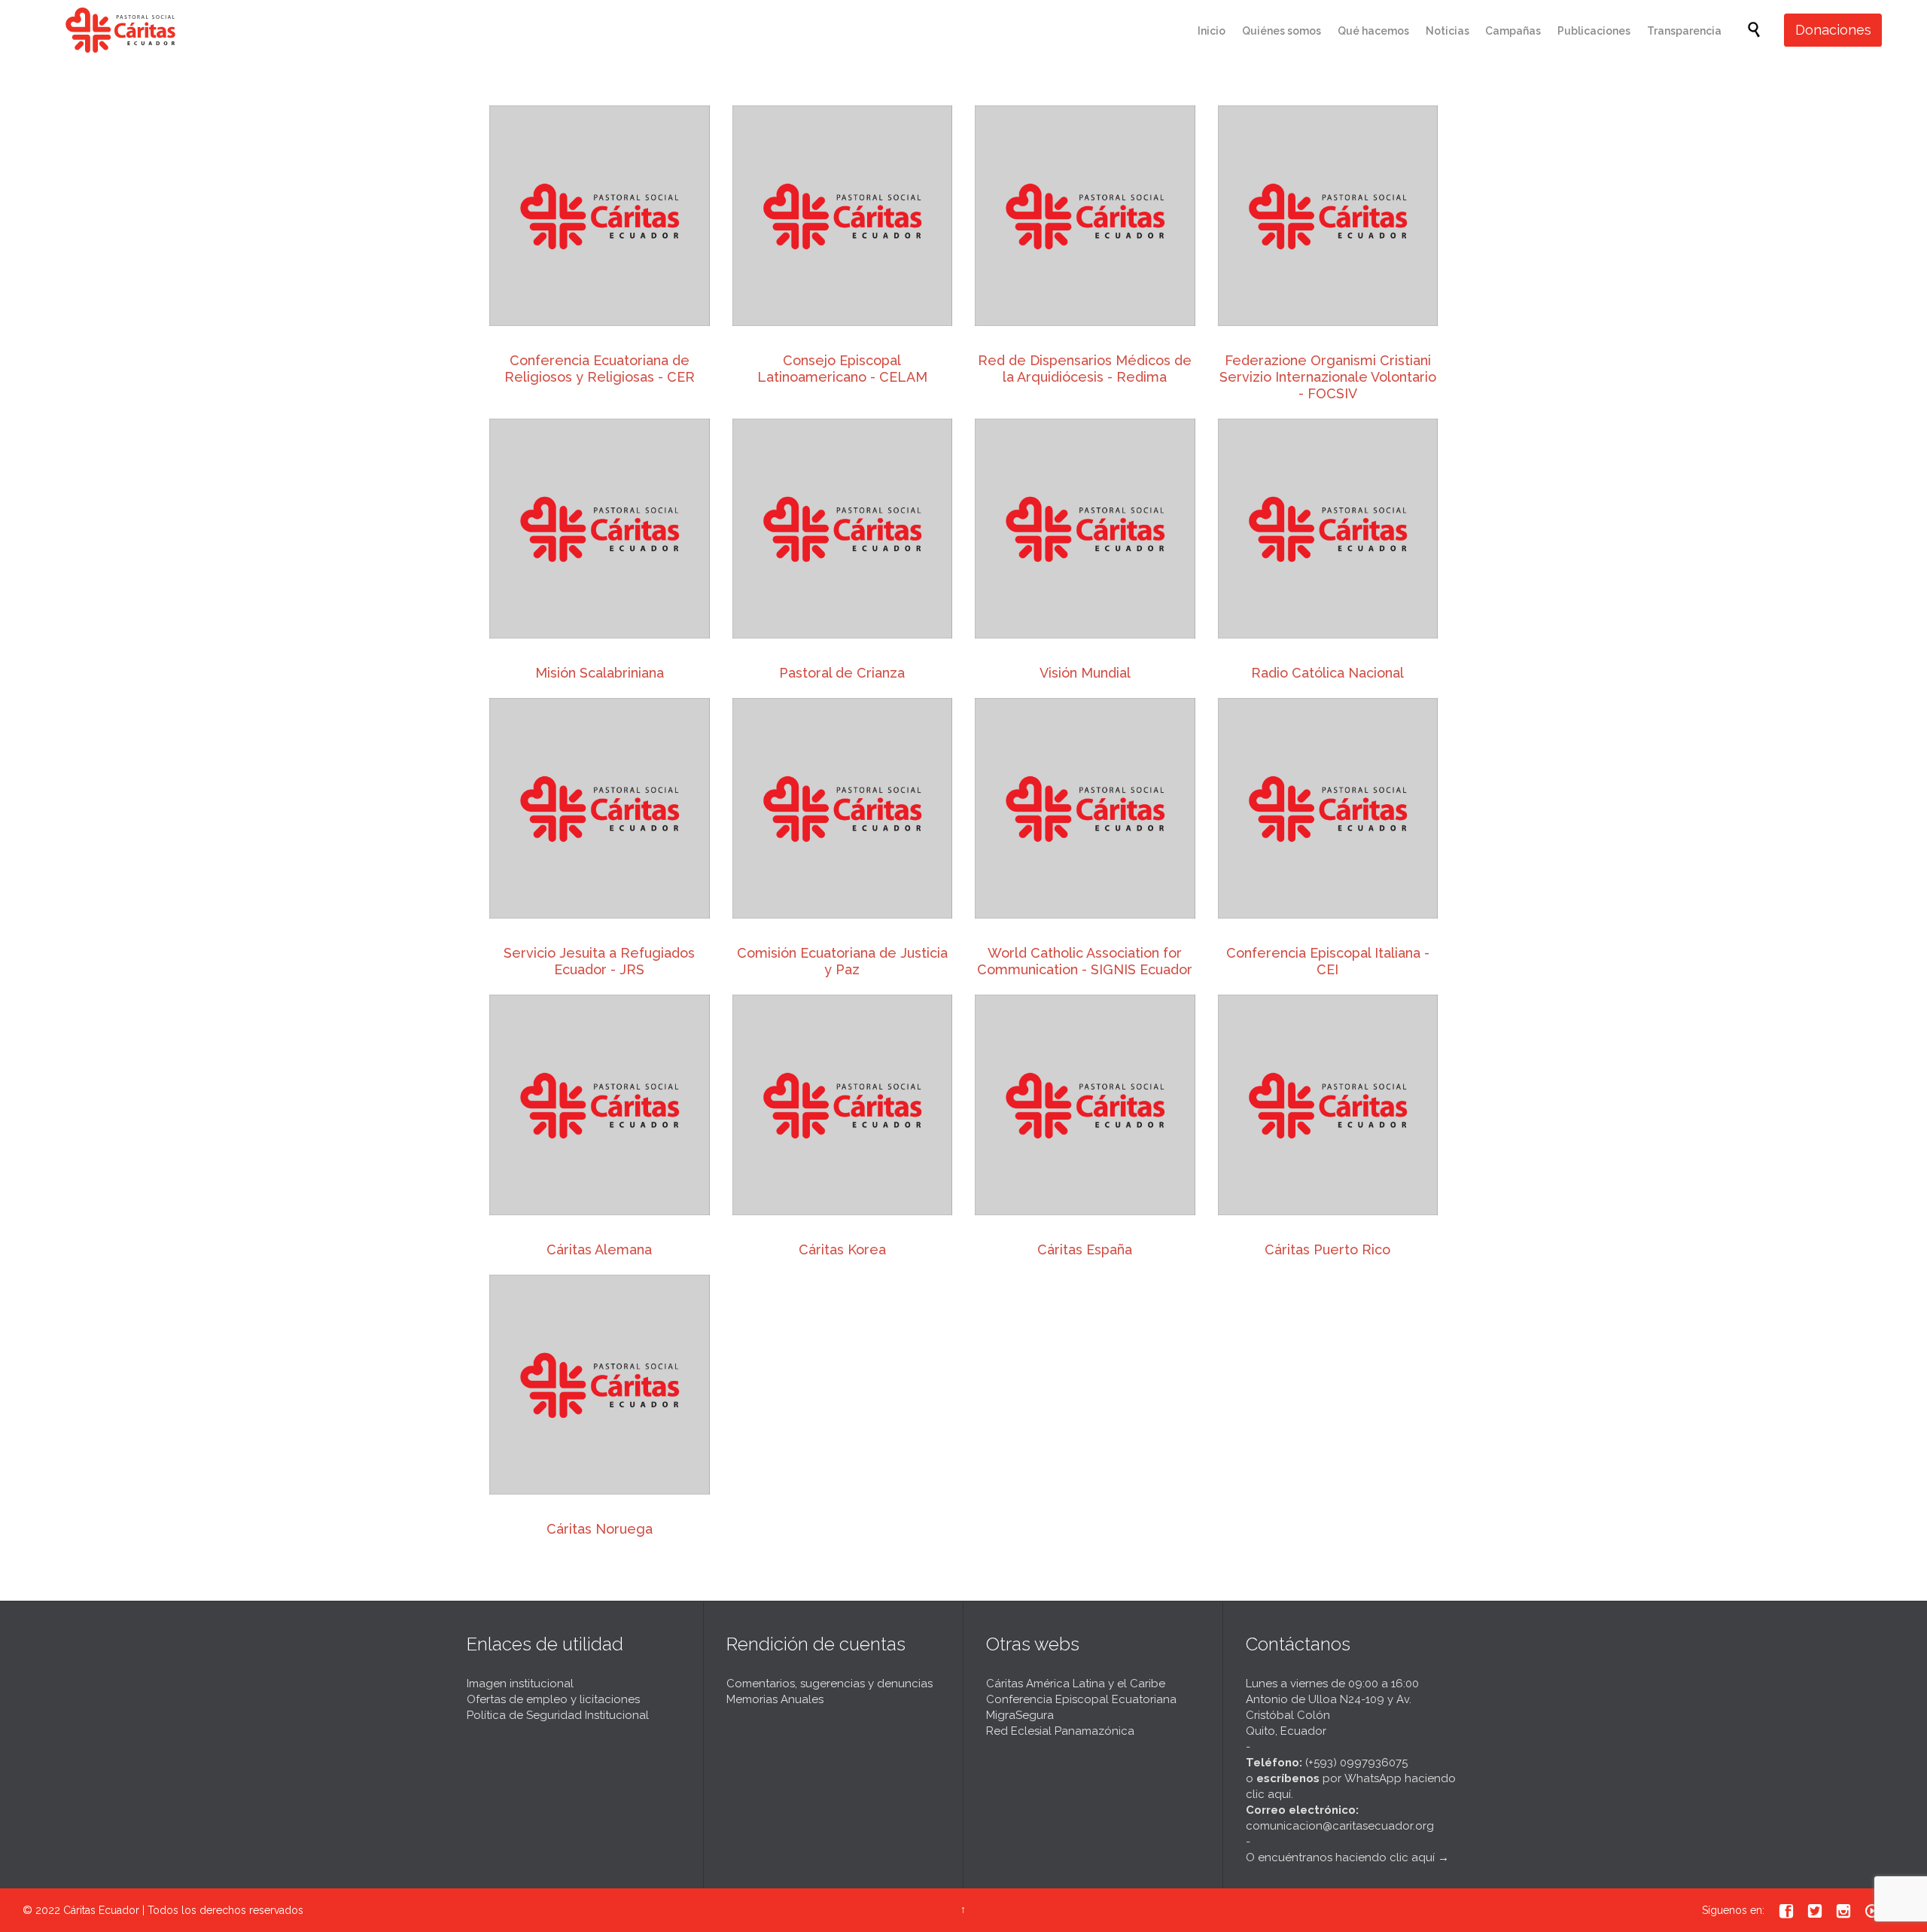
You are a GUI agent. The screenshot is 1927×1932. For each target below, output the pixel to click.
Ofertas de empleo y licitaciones (553, 1699)
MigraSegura (1020, 1715)
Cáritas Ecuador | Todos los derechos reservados (183, 1910)
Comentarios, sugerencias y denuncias (830, 1684)
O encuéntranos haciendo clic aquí (1340, 1857)
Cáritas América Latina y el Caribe (1076, 1684)
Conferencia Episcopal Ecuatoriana (1081, 1699)
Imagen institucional (520, 1684)
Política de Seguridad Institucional (558, 1715)
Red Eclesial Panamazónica (1060, 1731)
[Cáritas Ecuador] (120, 30)
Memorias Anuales (775, 1699)
